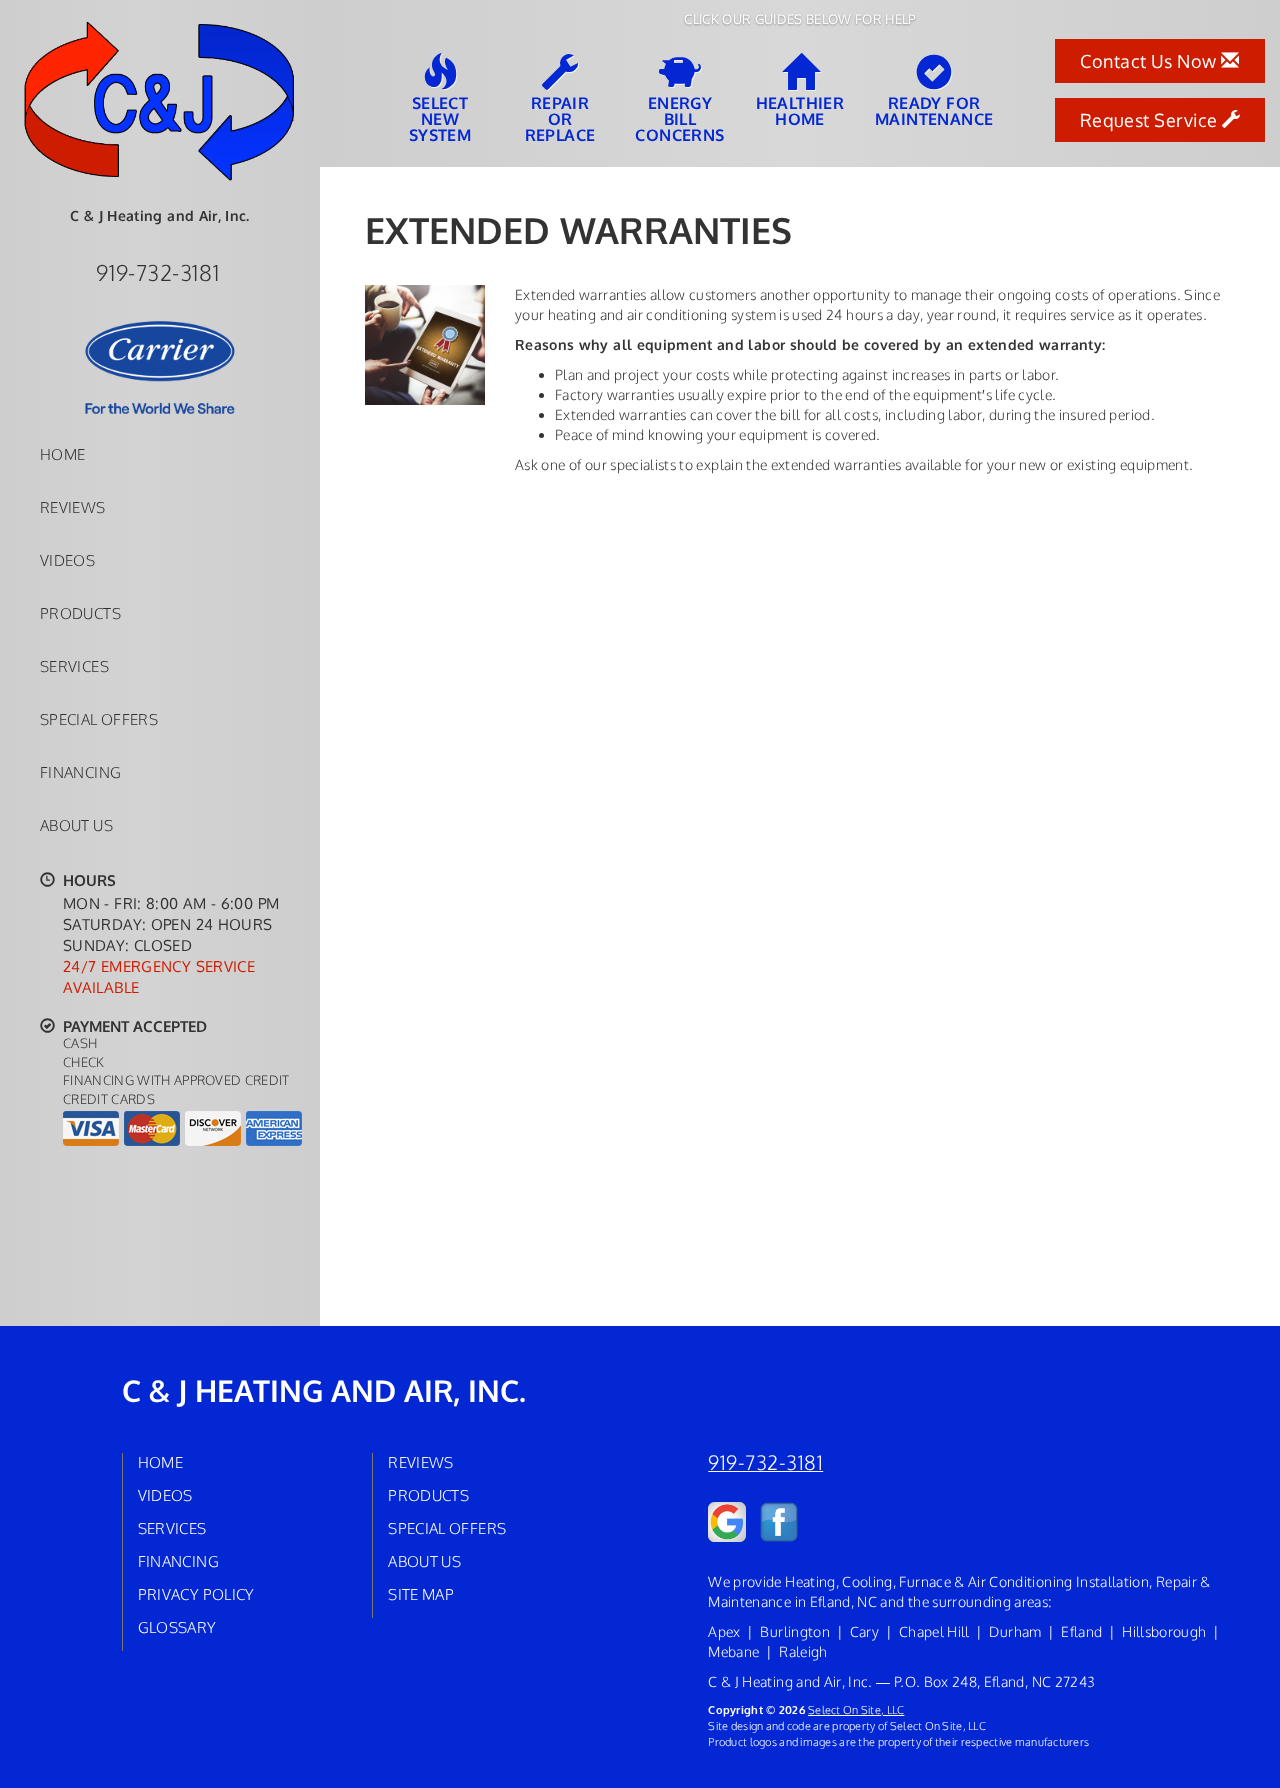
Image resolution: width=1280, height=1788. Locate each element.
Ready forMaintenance (934, 110)
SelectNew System (440, 118)
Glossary (177, 1627)
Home (62, 454)
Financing (80, 772)
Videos (67, 560)
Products (80, 613)
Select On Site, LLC (856, 1709)
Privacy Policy (196, 1594)
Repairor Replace (560, 118)
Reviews (73, 507)
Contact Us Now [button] (1150, 61)
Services (74, 666)
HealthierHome (800, 110)
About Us (76, 825)
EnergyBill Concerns (679, 118)
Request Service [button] (1151, 120)
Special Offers (99, 719)
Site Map (421, 1594)
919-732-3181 (765, 1462)
